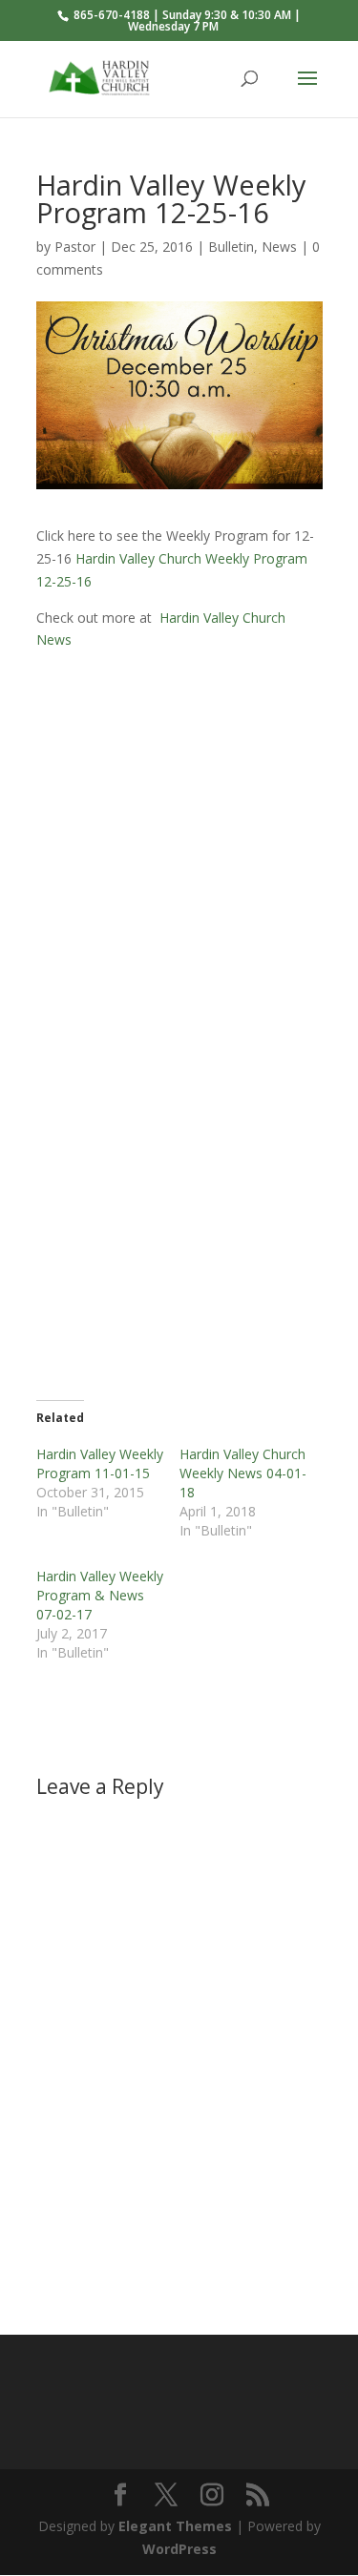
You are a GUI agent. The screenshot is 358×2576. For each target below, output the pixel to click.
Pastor (75, 247)
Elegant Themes (175, 2526)
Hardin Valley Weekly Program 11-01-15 (100, 1463)
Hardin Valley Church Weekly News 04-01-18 (243, 1473)
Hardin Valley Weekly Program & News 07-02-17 (100, 1595)
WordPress (179, 2549)
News (279, 247)
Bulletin (231, 247)
